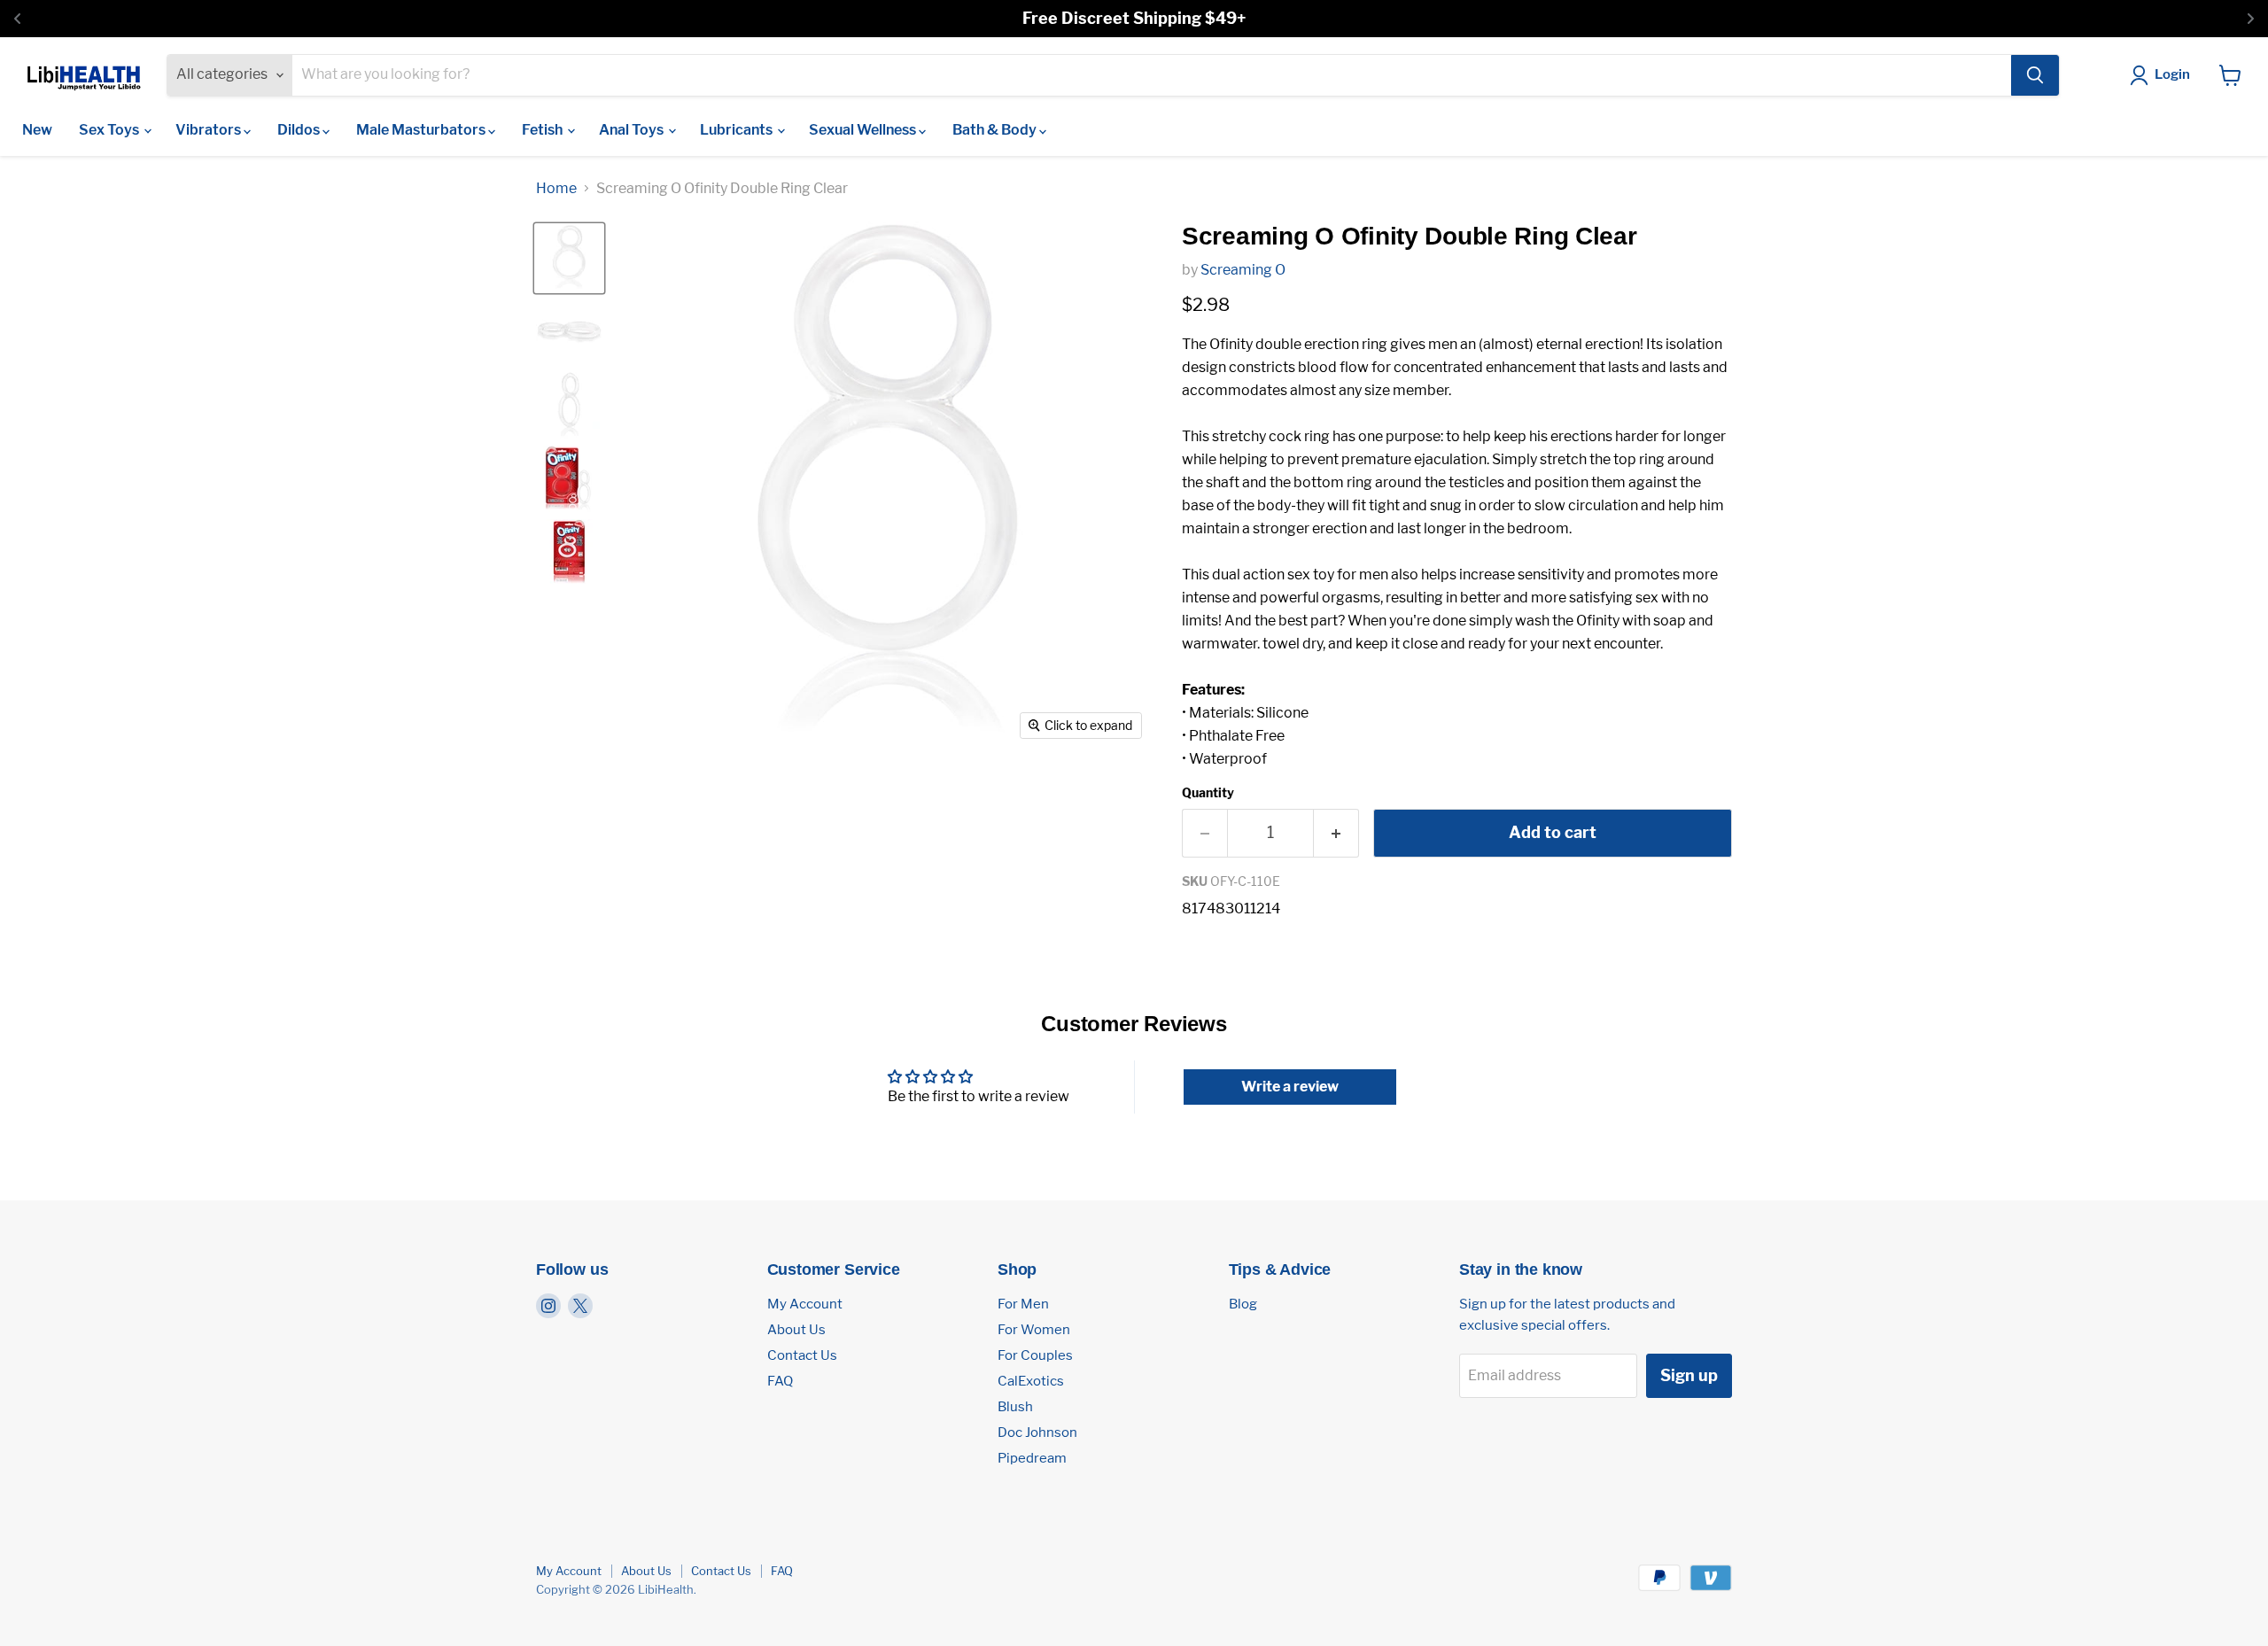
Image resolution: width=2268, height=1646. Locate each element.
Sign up (1689, 1375)
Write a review (1290, 1087)
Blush (1015, 1407)
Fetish (544, 130)
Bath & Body (996, 130)
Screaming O (1243, 270)
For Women (1034, 1330)
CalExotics (1031, 1381)
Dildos (300, 130)
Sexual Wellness (864, 130)
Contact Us (802, 1355)
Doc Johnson (1037, 1432)
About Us (796, 1330)
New (37, 130)
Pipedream (1032, 1458)
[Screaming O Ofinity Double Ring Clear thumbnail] (569, 258)
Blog (1243, 1304)
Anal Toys (633, 130)
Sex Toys (110, 130)
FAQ (780, 1381)
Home (556, 189)
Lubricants (738, 130)
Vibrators (210, 130)
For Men (1023, 1304)
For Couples (1035, 1355)
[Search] (2035, 75)
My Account (805, 1304)
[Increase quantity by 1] (1336, 833)
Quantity (1208, 793)
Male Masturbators (422, 130)
